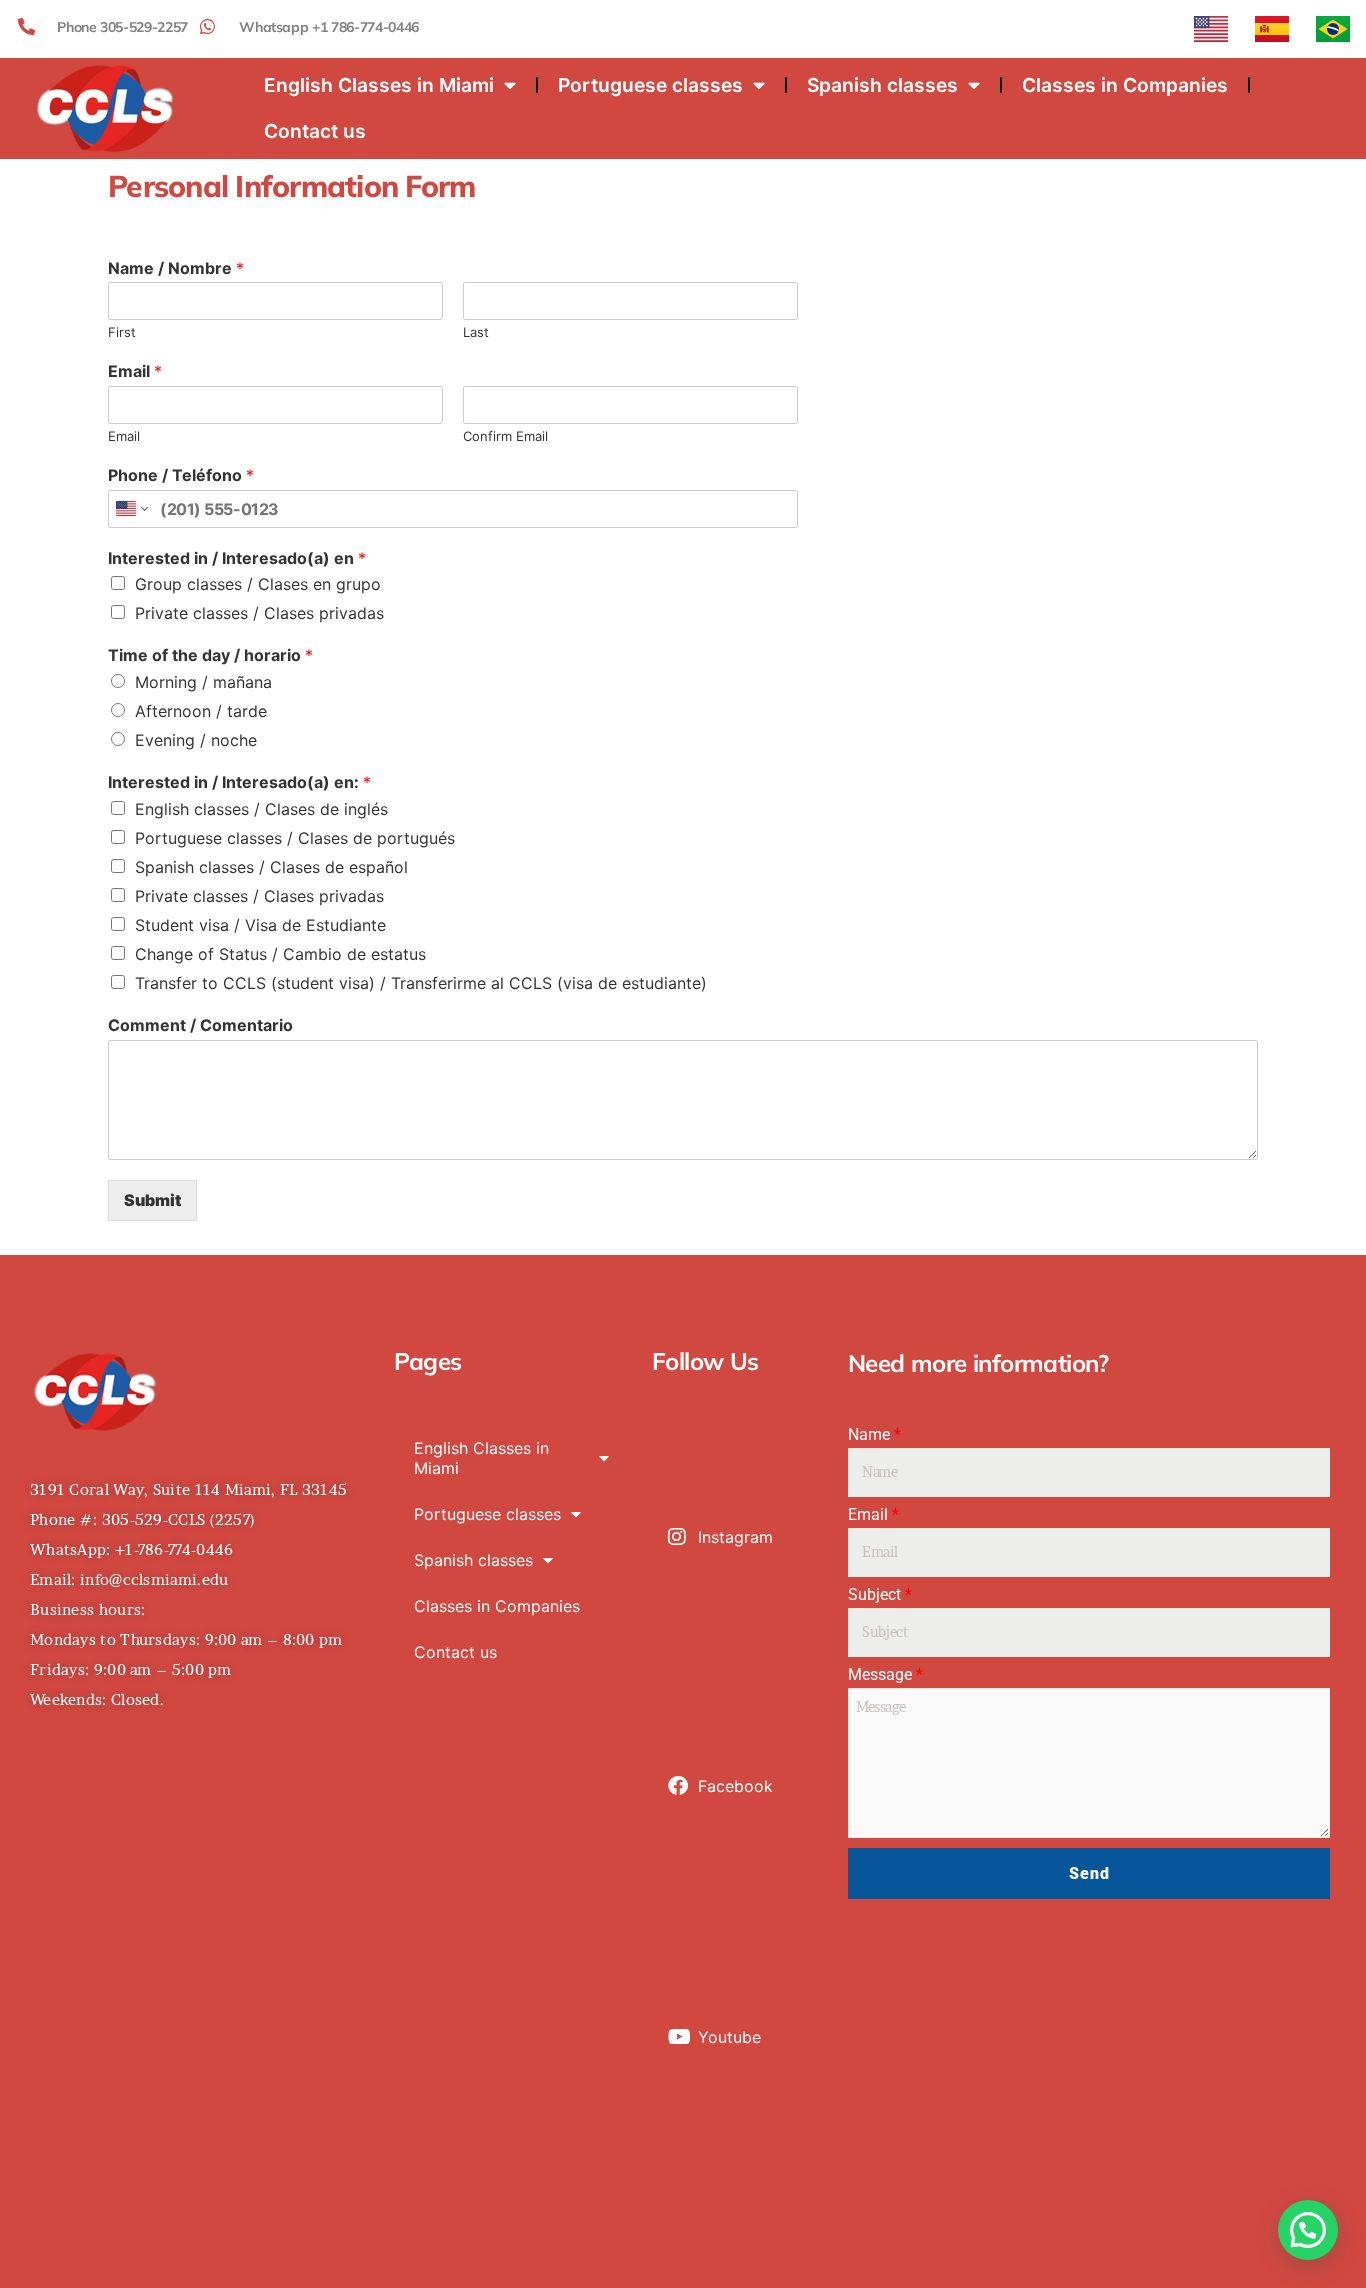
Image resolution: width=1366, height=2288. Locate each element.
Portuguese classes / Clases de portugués (295, 838)
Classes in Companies (1125, 85)
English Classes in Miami (379, 85)
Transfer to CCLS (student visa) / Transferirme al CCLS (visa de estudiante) (421, 983)
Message (885, 1675)
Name (874, 1435)
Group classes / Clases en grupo (258, 584)
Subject (880, 1595)
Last (476, 332)
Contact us (315, 131)
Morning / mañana (203, 682)
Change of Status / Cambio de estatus (280, 954)
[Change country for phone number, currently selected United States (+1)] (130, 509)
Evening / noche (196, 740)
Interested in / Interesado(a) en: (239, 782)
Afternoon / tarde (201, 711)
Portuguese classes (650, 85)
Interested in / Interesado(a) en (237, 558)
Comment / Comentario (200, 1025)
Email (135, 371)
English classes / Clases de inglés (261, 809)
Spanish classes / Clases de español (271, 867)
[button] (1308, 2230)
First (122, 332)
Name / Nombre (176, 268)
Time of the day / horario (210, 655)
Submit (152, 1200)
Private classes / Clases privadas (259, 613)
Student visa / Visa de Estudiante (260, 925)
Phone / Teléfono (181, 475)
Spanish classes (882, 85)
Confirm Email (505, 436)
